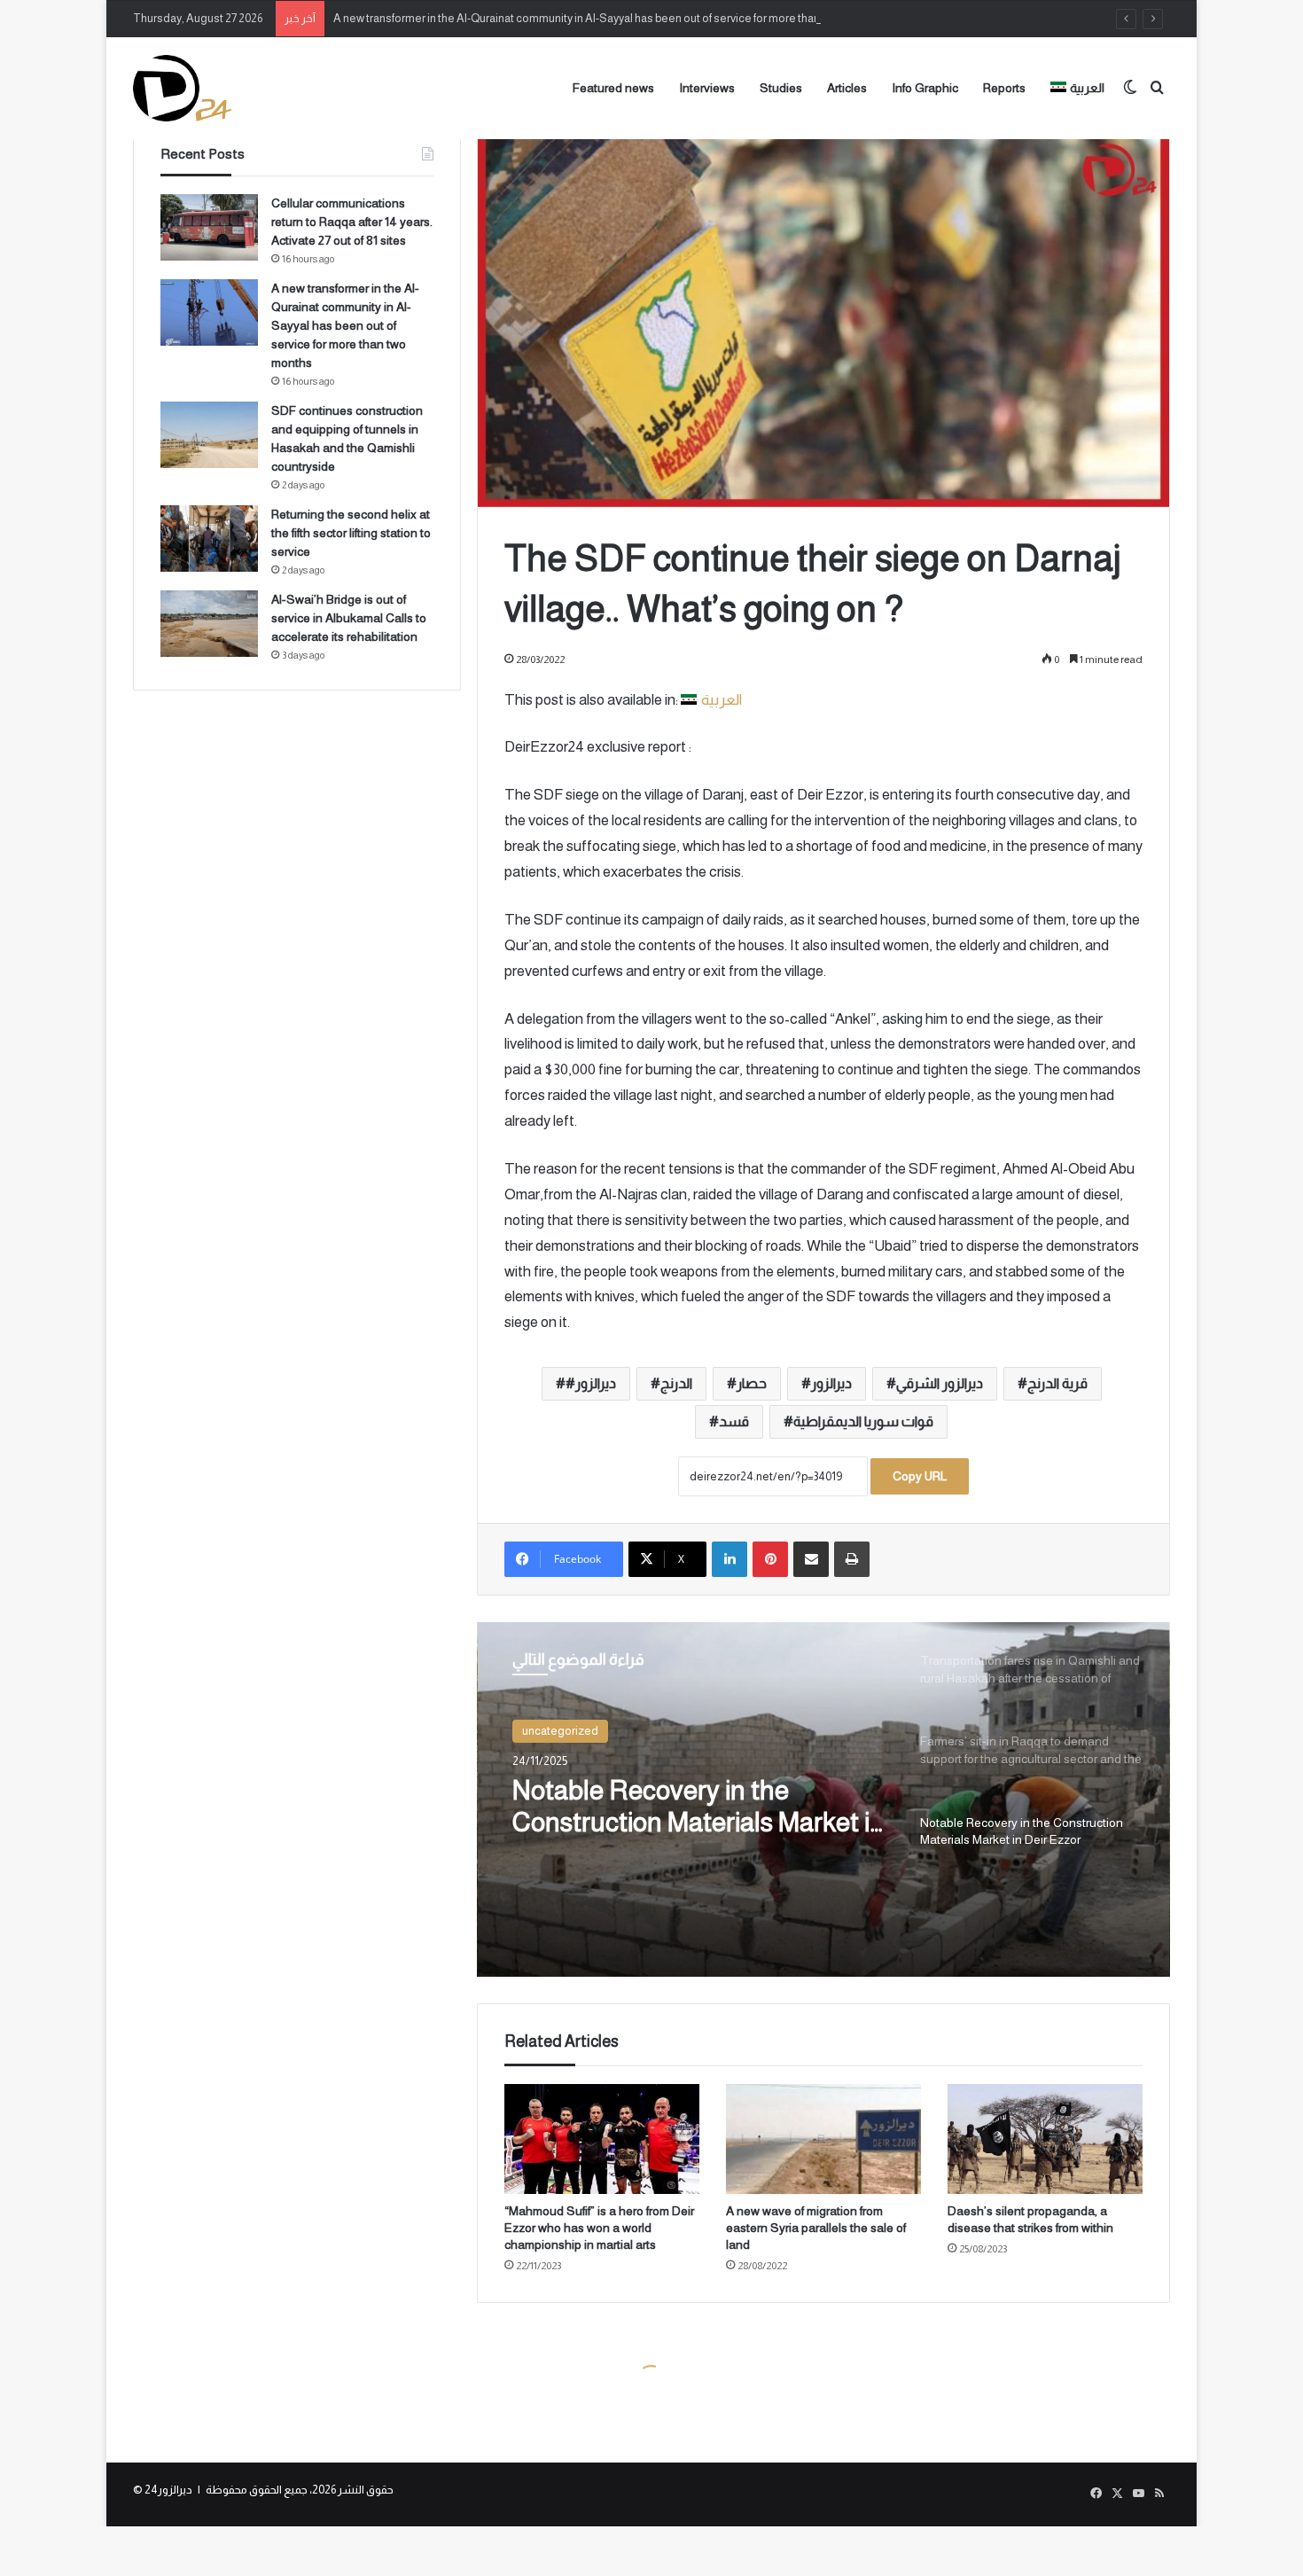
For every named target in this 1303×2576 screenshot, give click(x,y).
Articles (847, 88)
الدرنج (676, 1383)
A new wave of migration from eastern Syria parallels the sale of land (816, 2228)
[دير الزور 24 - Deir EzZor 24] (182, 88)
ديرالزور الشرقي (940, 1383)
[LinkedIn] (730, 1559)
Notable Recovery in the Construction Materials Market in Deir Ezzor (698, 1807)
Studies (781, 88)
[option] (823, 1799)
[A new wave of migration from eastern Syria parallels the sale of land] (823, 2139)
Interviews (707, 88)
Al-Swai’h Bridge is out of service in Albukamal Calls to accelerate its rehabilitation (349, 618)
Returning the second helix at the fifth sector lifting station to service (351, 533)
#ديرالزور (591, 1383)
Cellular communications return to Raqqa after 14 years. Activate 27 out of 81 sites (352, 222)
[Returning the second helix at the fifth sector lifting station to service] (209, 539)
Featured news (613, 88)
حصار (752, 1383)
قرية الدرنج (1057, 1383)
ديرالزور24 (168, 2490)
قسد (734, 1421)
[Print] (852, 1559)
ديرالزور (831, 1383)
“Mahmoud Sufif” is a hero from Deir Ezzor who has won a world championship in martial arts (599, 2228)
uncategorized (560, 1731)
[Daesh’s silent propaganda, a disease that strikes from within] (1045, 2139)
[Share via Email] (811, 1559)
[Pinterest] (770, 1559)
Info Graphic (925, 88)
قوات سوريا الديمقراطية (863, 1421)
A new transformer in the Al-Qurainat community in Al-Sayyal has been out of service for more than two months (607, 18)
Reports (1004, 88)
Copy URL (920, 1476)
